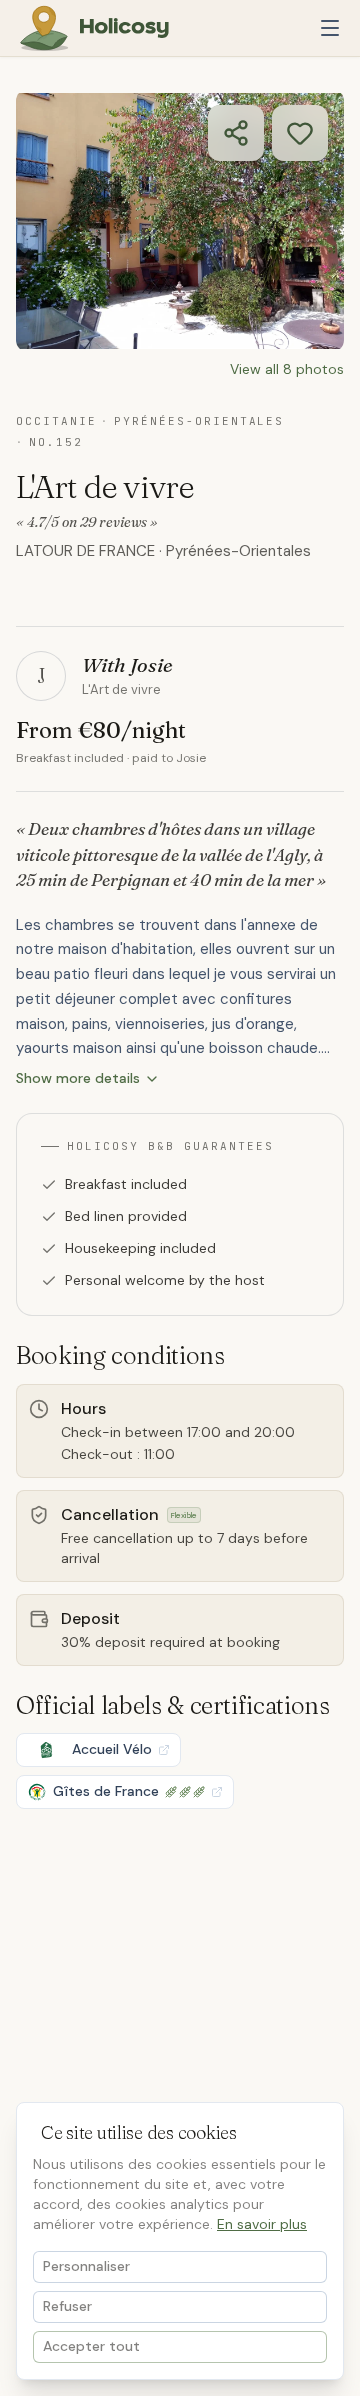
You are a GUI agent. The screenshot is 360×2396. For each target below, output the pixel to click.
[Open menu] (330, 28)
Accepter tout (91, 2346)
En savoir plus (262, 2224)
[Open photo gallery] (180, 220)
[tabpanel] (180, 1201)
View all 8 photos (287, 369)
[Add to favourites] (300, 133)
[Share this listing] (236, 133)
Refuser (67, 2306)
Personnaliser (86, 2266)
